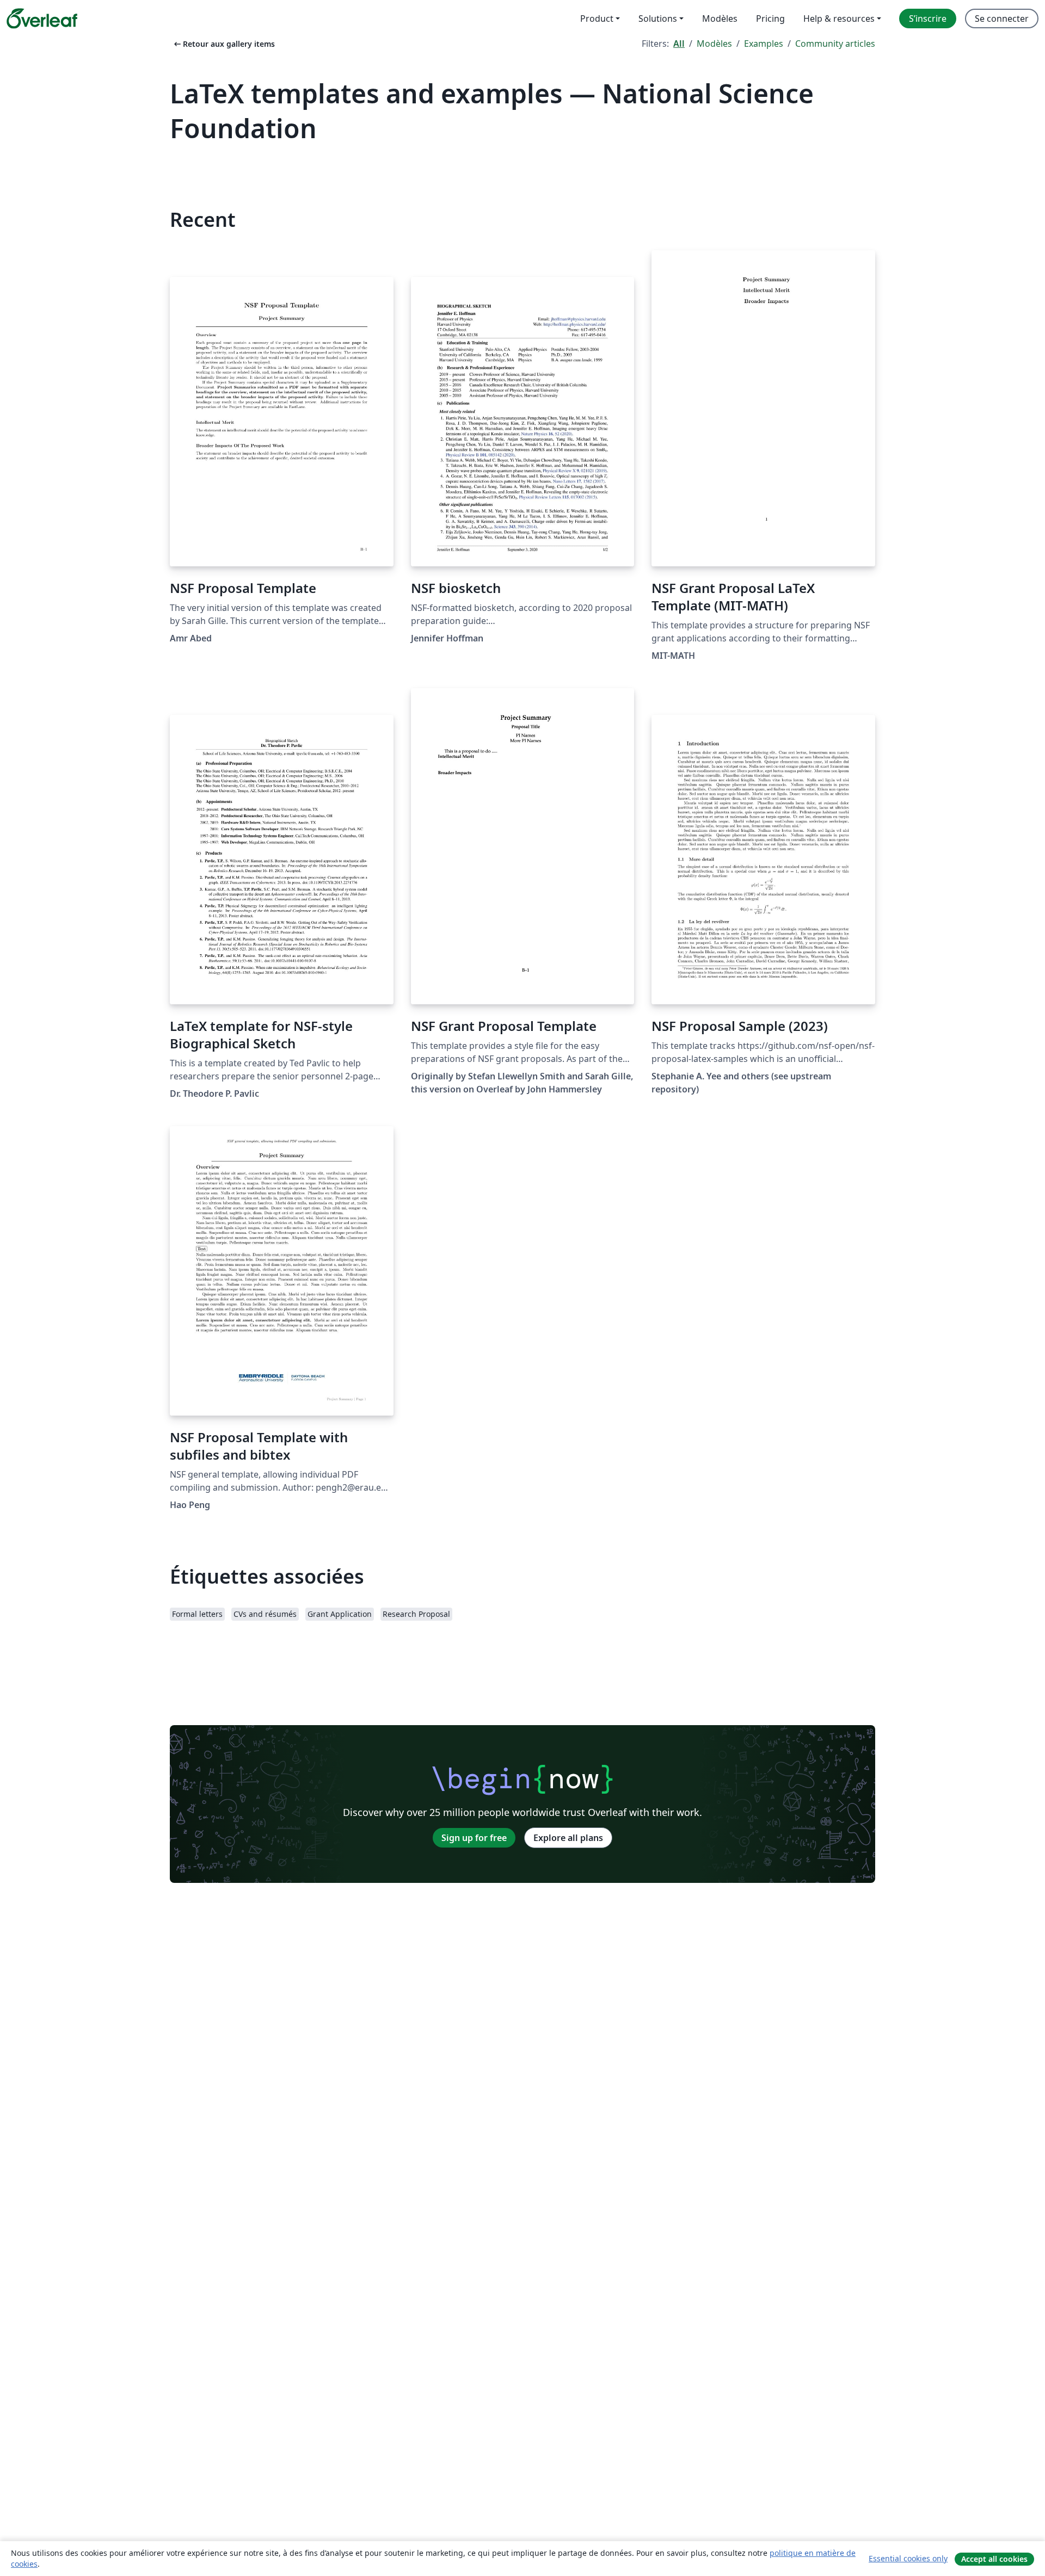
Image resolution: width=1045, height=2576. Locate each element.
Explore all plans (568, 1838)
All (679, 44)
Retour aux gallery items (223, 44)
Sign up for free (474, 1838)
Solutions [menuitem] (658, 18)
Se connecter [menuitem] (1002, 18)
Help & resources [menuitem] (839, 18)
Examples (764, 44)
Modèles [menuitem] (720, 18)
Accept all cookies (994, 2559)
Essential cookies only (908, 2558)
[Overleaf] (42, 18)
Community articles (835, 44)
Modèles (714, 44)
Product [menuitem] (597, 18)
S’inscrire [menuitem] (928, 18)
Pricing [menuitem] (770, 18)
